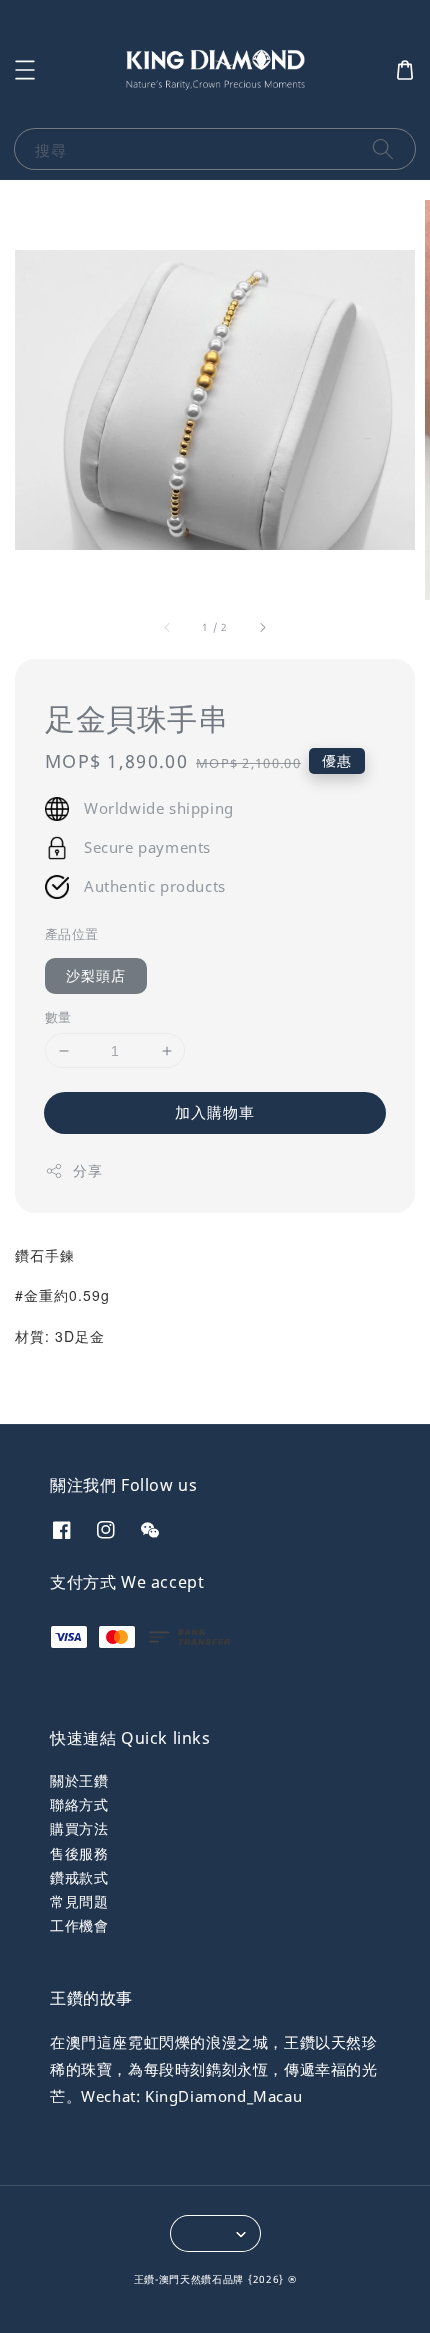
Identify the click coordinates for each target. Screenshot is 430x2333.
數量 (58, 1017)
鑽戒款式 (79, 1877)
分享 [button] (87, 1170)
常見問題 (79, 1901)
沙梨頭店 (96, 975)
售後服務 (79, 1853)
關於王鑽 (79, 1780)
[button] (25, 70)
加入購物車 (215, 1112)
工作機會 (79, 1925)
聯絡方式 (79, 1804)
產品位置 (72, 934)
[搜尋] (383, 148)
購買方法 (79, 1828)
